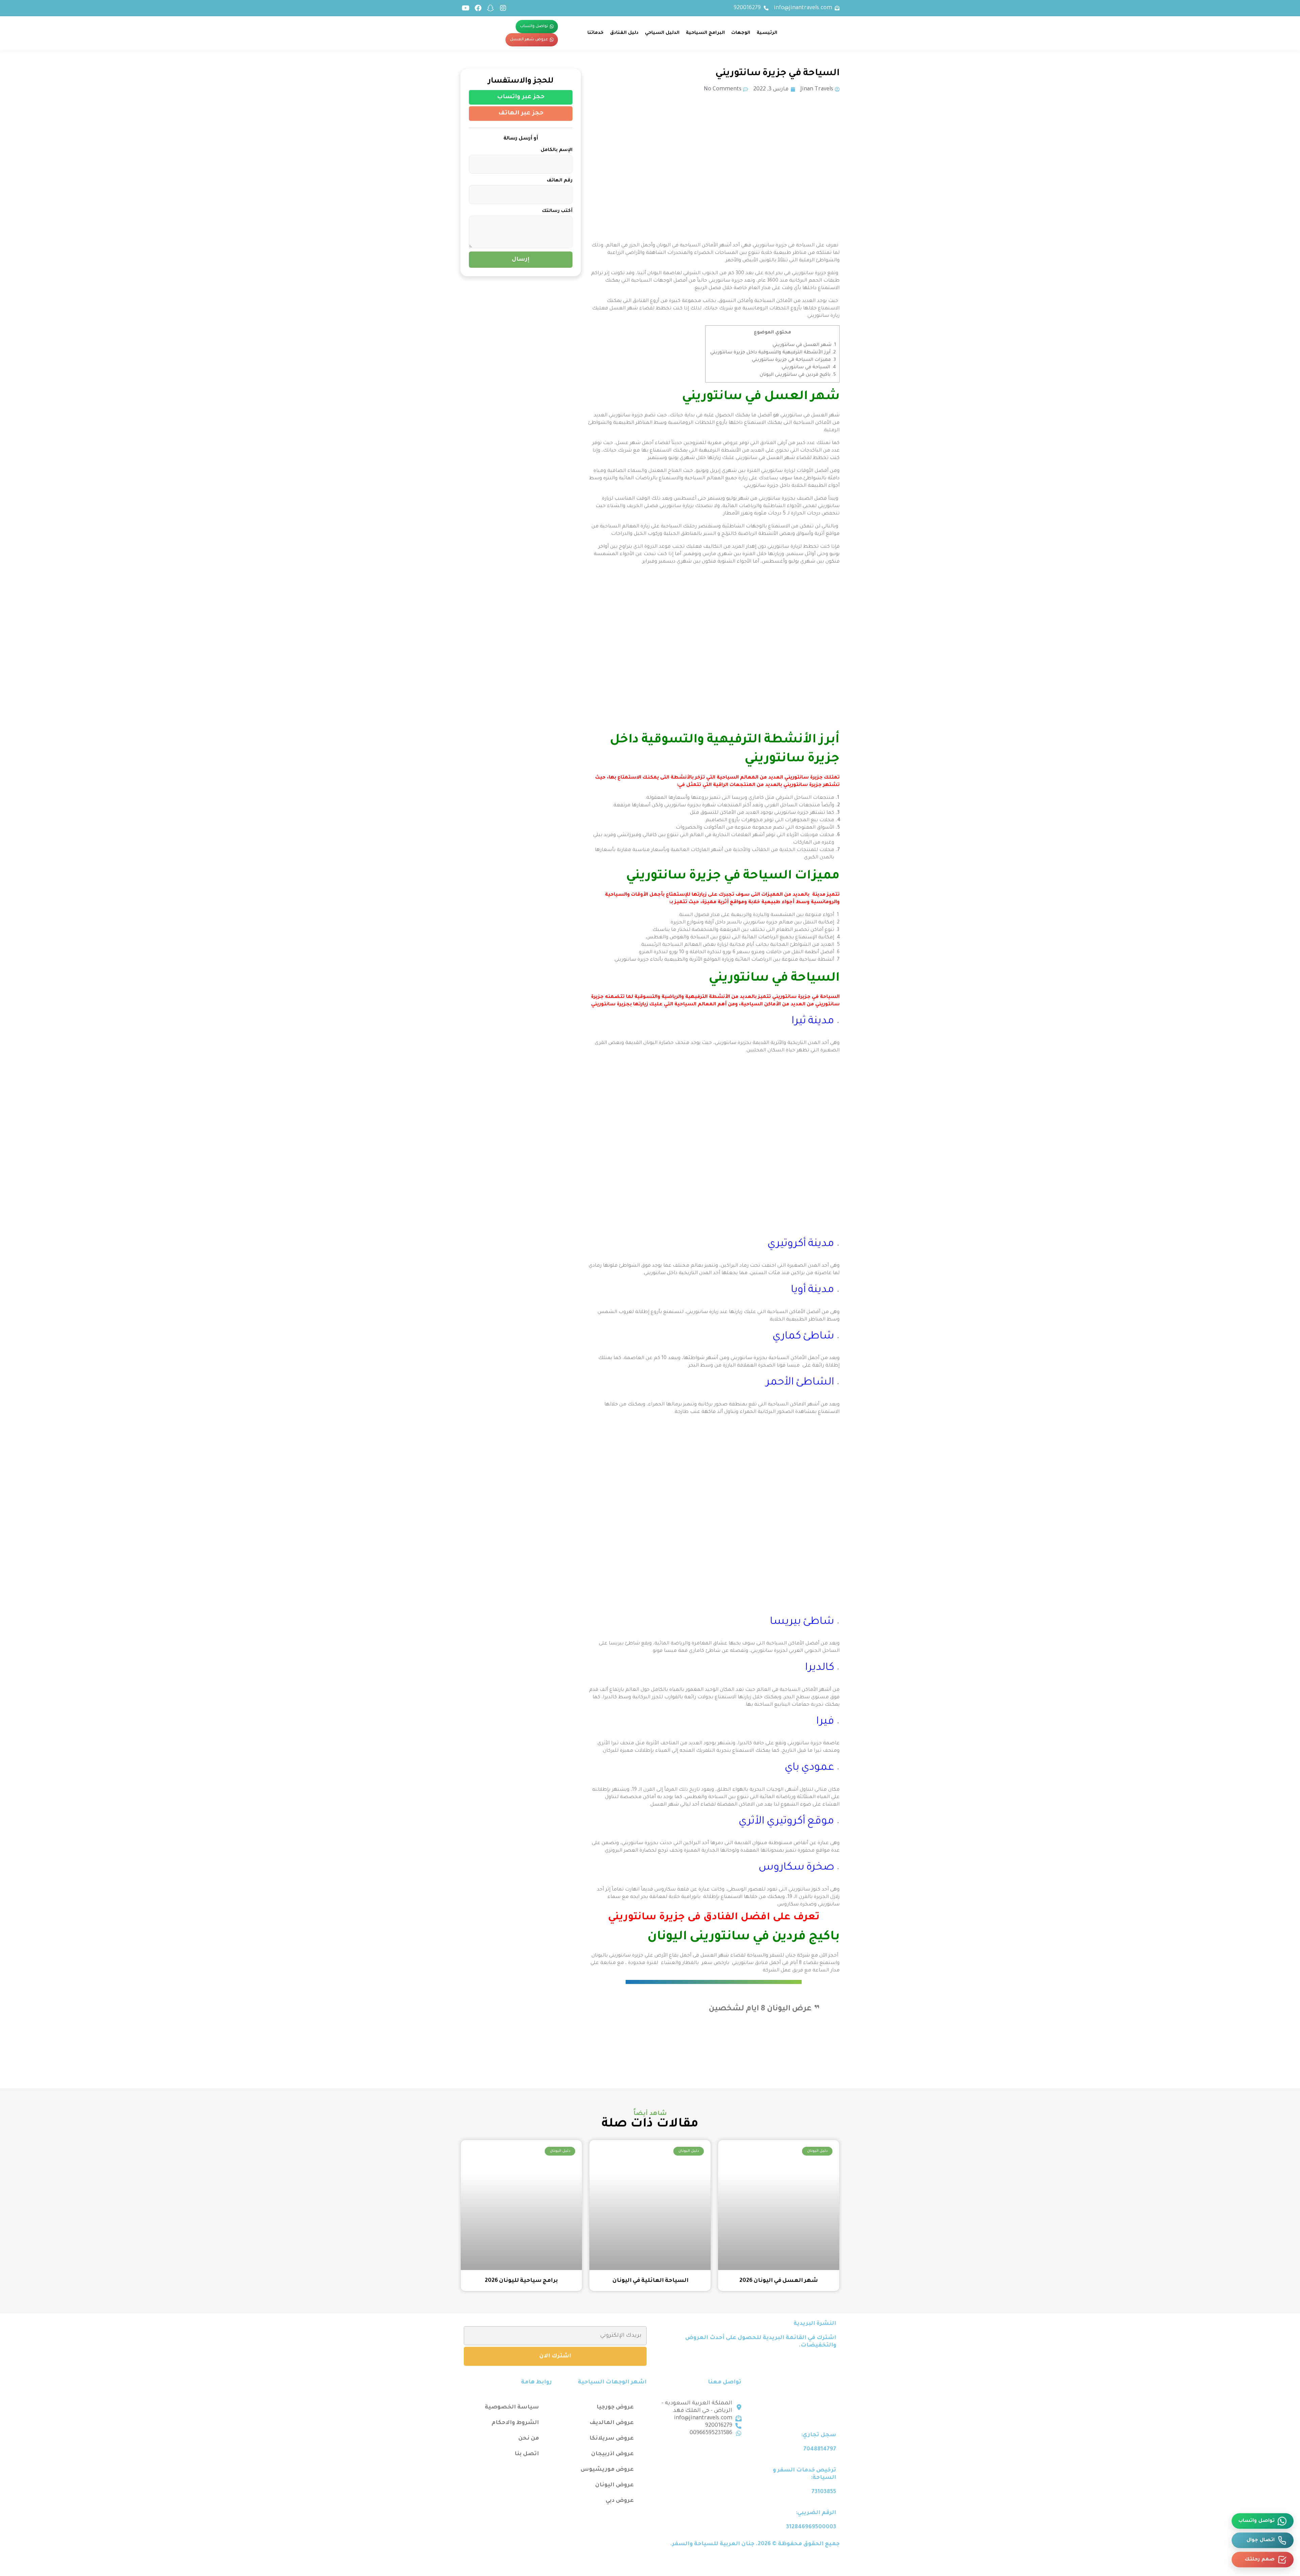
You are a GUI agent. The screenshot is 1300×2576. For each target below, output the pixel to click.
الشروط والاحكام (515, 2423)
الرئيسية (767, 33)
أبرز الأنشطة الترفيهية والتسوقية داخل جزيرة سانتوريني (772, 353)
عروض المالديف (612, 2423)
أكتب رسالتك (557, 211)
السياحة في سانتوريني (808, 367)
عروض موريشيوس (607, 2470)
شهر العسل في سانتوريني (804, 345)
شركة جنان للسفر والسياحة (778, 1956)
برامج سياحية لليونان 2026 (521, 2281)
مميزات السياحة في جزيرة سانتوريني (794, 360)
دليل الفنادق (624, 33)
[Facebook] (478, 8)
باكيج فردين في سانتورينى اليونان (798, 375)
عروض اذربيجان (612, 2454)
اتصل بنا (527, 2454)
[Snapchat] (491, 8)
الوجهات (741, 33)
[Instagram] (503, 8)
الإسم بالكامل (557, 150)
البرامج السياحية (705, 33)
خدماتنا (595, 33)
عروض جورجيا (615, 2407)
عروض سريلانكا (612, 2439)
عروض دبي (620, 2501)
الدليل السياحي (662, 33)
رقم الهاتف (560, 181)
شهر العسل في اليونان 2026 (779, 2281)
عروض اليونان (614, 2485)
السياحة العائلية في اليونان (650, 2281)
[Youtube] (465, 8)
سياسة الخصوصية (512, 2407)
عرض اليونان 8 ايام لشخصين (760, 2009)
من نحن (529, 2439)
